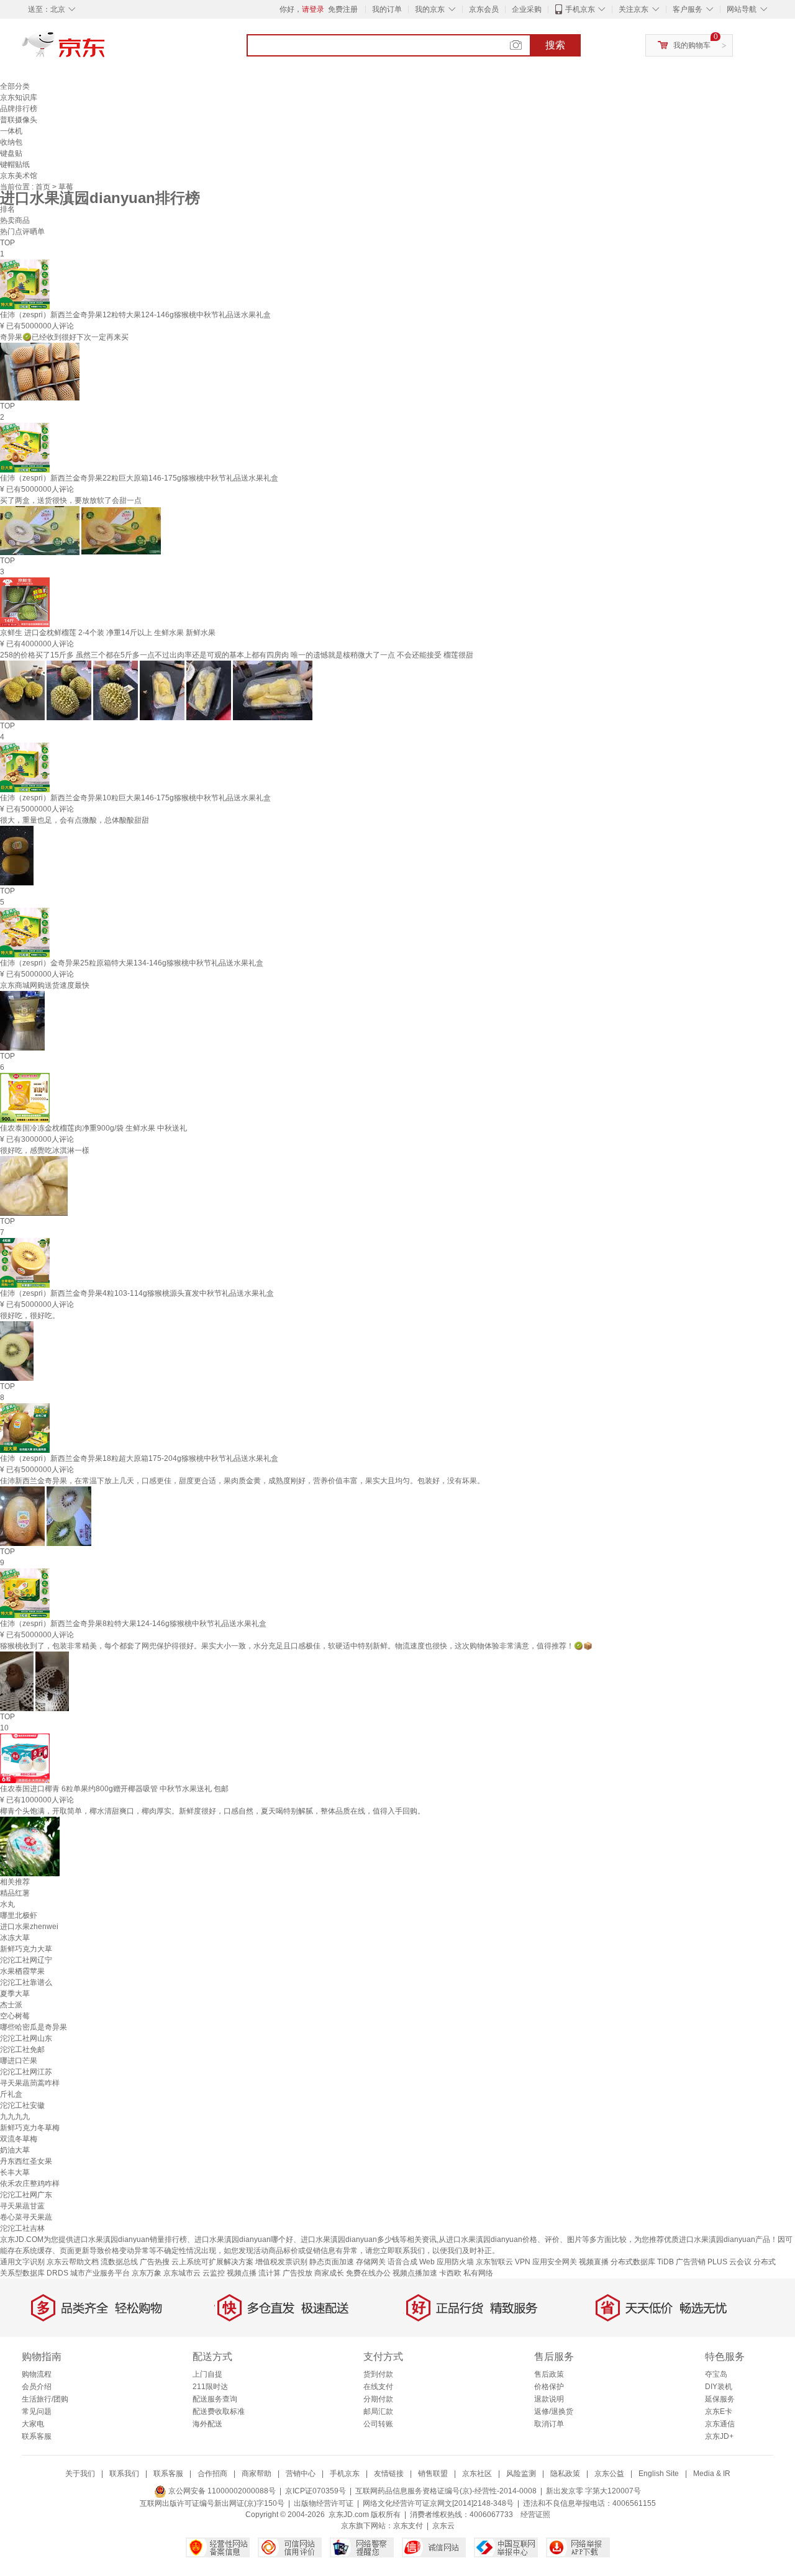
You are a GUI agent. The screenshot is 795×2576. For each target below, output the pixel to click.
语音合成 (402, 2262)
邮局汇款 (378, 2411)
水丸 (7, 1904)
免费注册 (343, 9)
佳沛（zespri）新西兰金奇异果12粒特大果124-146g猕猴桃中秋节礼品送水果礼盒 (135, 315)
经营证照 (535, 2515)
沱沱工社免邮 (22, 2050)
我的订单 (387, 9)
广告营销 (691, 2262)
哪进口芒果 (19, 2061)
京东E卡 (719, 2411)
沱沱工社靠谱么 (26, 1982)
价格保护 (549, 2387)
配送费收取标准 (219, 2411)
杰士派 (11, 2005)
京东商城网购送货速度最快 (45, 985)
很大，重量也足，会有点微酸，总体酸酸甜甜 (75, 820)
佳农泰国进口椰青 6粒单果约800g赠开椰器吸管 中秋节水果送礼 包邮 (114, 1789)
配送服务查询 (215, 2399)
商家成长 (329, 2273)
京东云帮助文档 (73, 2262)
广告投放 (298, 2273)
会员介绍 (37, 2387)
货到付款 (378, 2374)
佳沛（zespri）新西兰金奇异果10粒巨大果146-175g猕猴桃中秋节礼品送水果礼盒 (135, 798)
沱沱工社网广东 (26, 2195)
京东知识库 (19, 97)
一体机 (11, 131)
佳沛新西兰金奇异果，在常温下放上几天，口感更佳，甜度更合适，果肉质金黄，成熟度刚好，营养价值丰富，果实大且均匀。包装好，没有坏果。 (242, 1481)
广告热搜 (155, 2262)
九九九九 (15, 2117)
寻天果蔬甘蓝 (22, 2206)
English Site (659, 2474)
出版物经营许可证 (324, 2503)
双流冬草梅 (19, 2139)
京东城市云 (182, 2273)
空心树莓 (15, 2016)
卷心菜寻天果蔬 (26, 2217)
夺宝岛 (716, 2374)
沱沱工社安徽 (22, 2105)
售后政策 (549, 2374)
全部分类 (15, 86)
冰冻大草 (15, 1938)
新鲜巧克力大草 (26, 1949)
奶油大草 (15, 2150)
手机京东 (580, 9)
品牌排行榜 (19, 109)
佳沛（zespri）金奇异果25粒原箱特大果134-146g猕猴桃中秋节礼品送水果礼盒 (132, 963)
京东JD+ (719, 2436)
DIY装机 (719, 2387)
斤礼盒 (11, 2094)
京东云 (443, 2526)
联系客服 (37, 2436)
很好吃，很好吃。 (30, 1316)
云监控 (214, 2273)
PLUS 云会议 (729, 2262)
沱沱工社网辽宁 (26, 1960)
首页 (44, 187)
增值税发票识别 (281, 2262)
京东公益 (609, 2474)
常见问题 (37, 2411)
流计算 (270, 2273)
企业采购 (527, 9)
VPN (523, 2262)
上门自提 (207, 2374)
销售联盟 (433, 2474)
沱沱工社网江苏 (26, 2072)
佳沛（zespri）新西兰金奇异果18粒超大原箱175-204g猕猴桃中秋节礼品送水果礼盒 (139, 1458)
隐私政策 (565, 2474)
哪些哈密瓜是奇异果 (34, 2027)
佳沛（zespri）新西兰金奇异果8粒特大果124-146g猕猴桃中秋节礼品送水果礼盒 (133, 1624)
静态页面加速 (332, 2262)
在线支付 (378, 2387)
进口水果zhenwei (29, 1927)
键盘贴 (11, 153)
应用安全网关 (555, 2262)
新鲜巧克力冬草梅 (30, 2128)
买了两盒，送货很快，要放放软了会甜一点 (71, 500)
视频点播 (242, 2273)
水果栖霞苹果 (22, 1971)
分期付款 (378, 2399)
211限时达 (210, 2387)
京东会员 (484, 9)
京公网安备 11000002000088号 (221, 2491)
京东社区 (477, 2474)
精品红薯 (15, 1893)
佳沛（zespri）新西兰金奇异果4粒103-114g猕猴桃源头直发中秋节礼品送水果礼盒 (137, 1293)
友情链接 (389, 2474)
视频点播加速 (415, 2273)
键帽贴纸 (15, 165)
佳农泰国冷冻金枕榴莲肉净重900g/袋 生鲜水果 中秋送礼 (93, 1128)
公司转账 (378, 2424)
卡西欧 (450, 2273)
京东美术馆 (19, 176)
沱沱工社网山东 (26, 2038)
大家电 (33, 2424)
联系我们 (124, 2474)
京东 (106, 50)
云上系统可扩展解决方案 (212, 2262)
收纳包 (11, 142)
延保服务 (720, 2399)
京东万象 (147, 2273)
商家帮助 (257, 2474)
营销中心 (301, 2474)
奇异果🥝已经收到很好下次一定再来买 (64, 337)
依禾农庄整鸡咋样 (30, 2184)
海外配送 (207, 2424)
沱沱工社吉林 (22, 2228)
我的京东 (430, 9)
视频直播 (594, 2262)
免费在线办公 (368, 2273)
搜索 (555, 45)
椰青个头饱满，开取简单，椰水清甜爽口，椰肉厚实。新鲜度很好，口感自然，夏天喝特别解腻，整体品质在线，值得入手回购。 (212, 1811)
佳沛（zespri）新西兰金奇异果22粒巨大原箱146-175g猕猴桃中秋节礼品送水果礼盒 (139, 478)
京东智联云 (494, 2262)
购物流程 (37, 2374)
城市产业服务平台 (100, 2273)
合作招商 (212, 2474)
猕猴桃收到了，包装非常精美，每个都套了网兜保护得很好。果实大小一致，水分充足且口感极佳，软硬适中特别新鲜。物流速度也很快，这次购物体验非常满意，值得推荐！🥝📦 (296, 1646)
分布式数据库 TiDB (642, 2262)
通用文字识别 (22, 2262)
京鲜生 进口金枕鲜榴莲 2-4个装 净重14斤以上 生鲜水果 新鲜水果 (108, 633)
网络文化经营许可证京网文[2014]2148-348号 (438, 2503)
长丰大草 (15, 2172)
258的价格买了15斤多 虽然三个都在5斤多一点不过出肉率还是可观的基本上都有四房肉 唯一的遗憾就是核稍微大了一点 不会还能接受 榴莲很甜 (237, 655)
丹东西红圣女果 (26, 2161)
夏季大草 (15, 1994)
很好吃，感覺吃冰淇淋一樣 (45, 1150)
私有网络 (478, 2273)
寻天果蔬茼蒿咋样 (30, 2083)
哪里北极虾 (19, 1915)
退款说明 (549, 2399)
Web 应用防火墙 (447, 2262)
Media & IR (712, 2474)
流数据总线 (119, 2262)
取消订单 (549, 2424)
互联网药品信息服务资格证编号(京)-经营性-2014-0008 (446, 2491)
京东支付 (408, 2526)
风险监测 (521, 2474)
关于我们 (80, 2474)
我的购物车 (692, 45)
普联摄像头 (19, 120)
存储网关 (371, 2262)
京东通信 (720, 2424)
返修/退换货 (554, 2411)
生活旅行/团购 (45, 2399)
